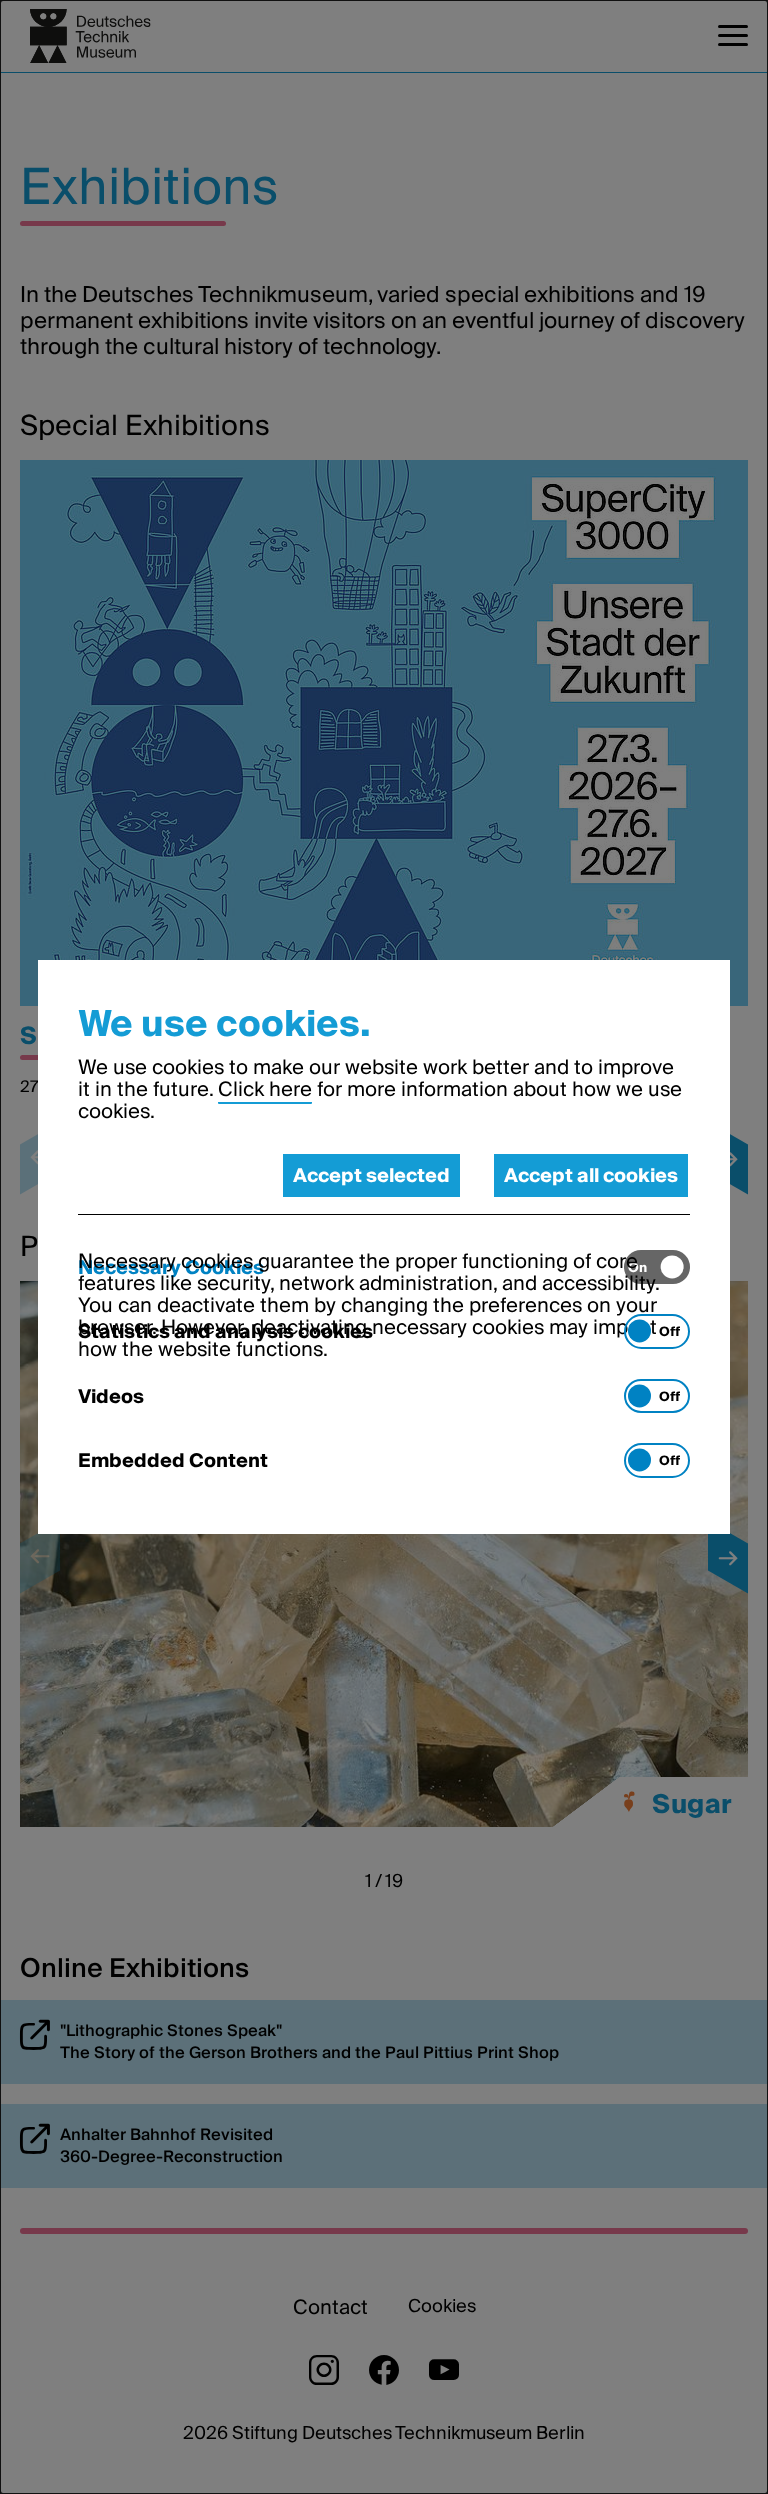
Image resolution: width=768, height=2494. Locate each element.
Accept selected (371, 1175)
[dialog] (384, 1247)
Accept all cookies (591, 1175)
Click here (265, 1089)
